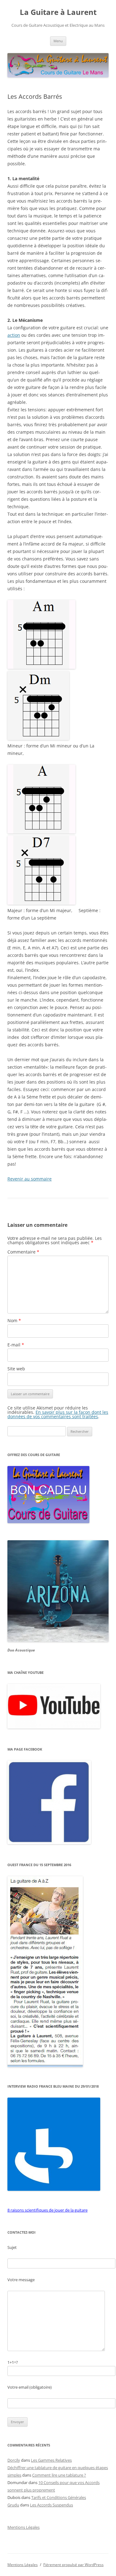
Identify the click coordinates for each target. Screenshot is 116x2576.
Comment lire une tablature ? (59, 2475)
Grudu (13, 2505)
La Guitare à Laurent (58, 12)
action (14, 335)
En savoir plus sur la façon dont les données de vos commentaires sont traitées (58, 1414)
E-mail (16, 1345)
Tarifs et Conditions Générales (59, 2497)
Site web (16, 1369)
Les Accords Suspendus (52, 2505)
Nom (14, 1320)
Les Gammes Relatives (51, 2460)
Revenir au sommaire (30, 1179)
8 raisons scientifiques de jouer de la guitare (47, 2210)
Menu (58, 41)
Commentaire (23, 1252)
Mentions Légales (24, 2527)
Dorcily (14, 2460)
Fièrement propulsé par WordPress (73, 2565)
